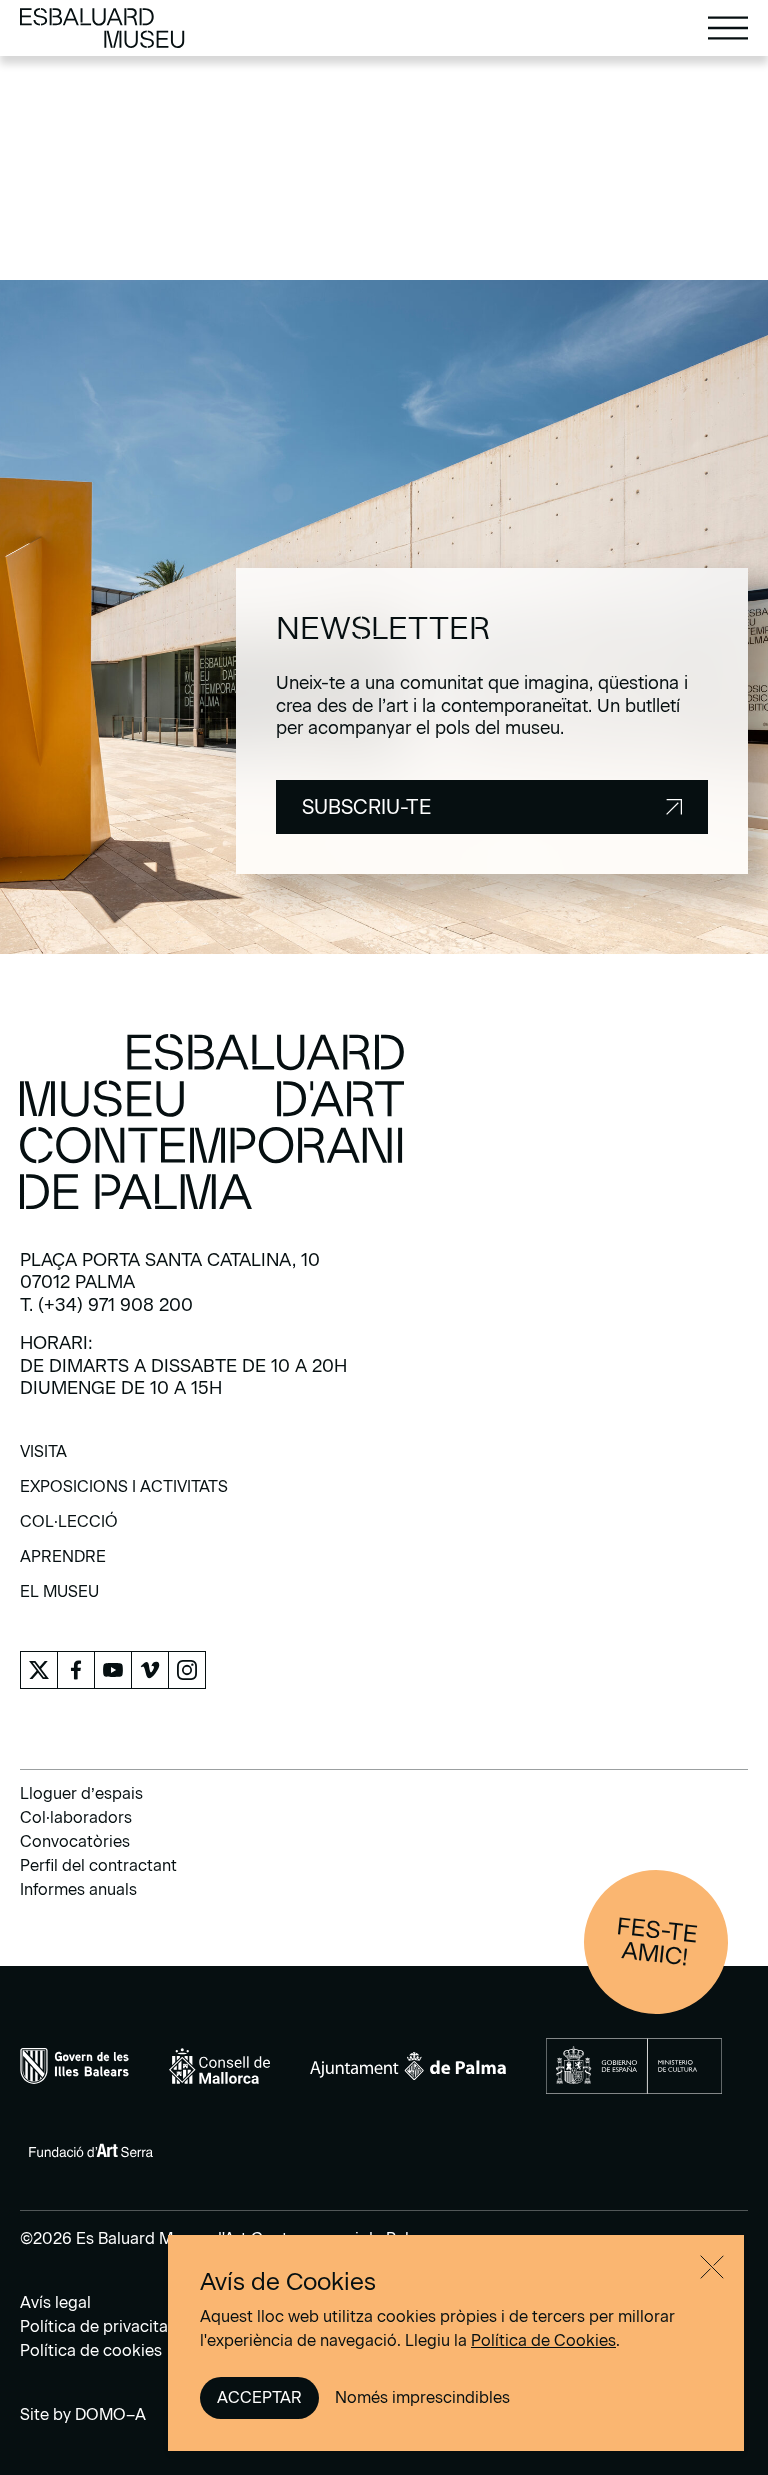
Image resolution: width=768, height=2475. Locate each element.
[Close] (712, 2267)
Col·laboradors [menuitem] (76, 1817)
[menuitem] (43, 1458)
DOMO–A (110, 2414)
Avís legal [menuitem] (55, 2302)
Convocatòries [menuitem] (75, 1841)
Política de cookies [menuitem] (91, 2350)
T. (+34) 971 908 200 (106, 1305)
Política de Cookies (543, 2340)
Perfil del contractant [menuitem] (98, 1865)
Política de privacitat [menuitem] (97, 2326)
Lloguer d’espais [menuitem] (81, 1793)
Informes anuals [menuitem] (78, 1889)
